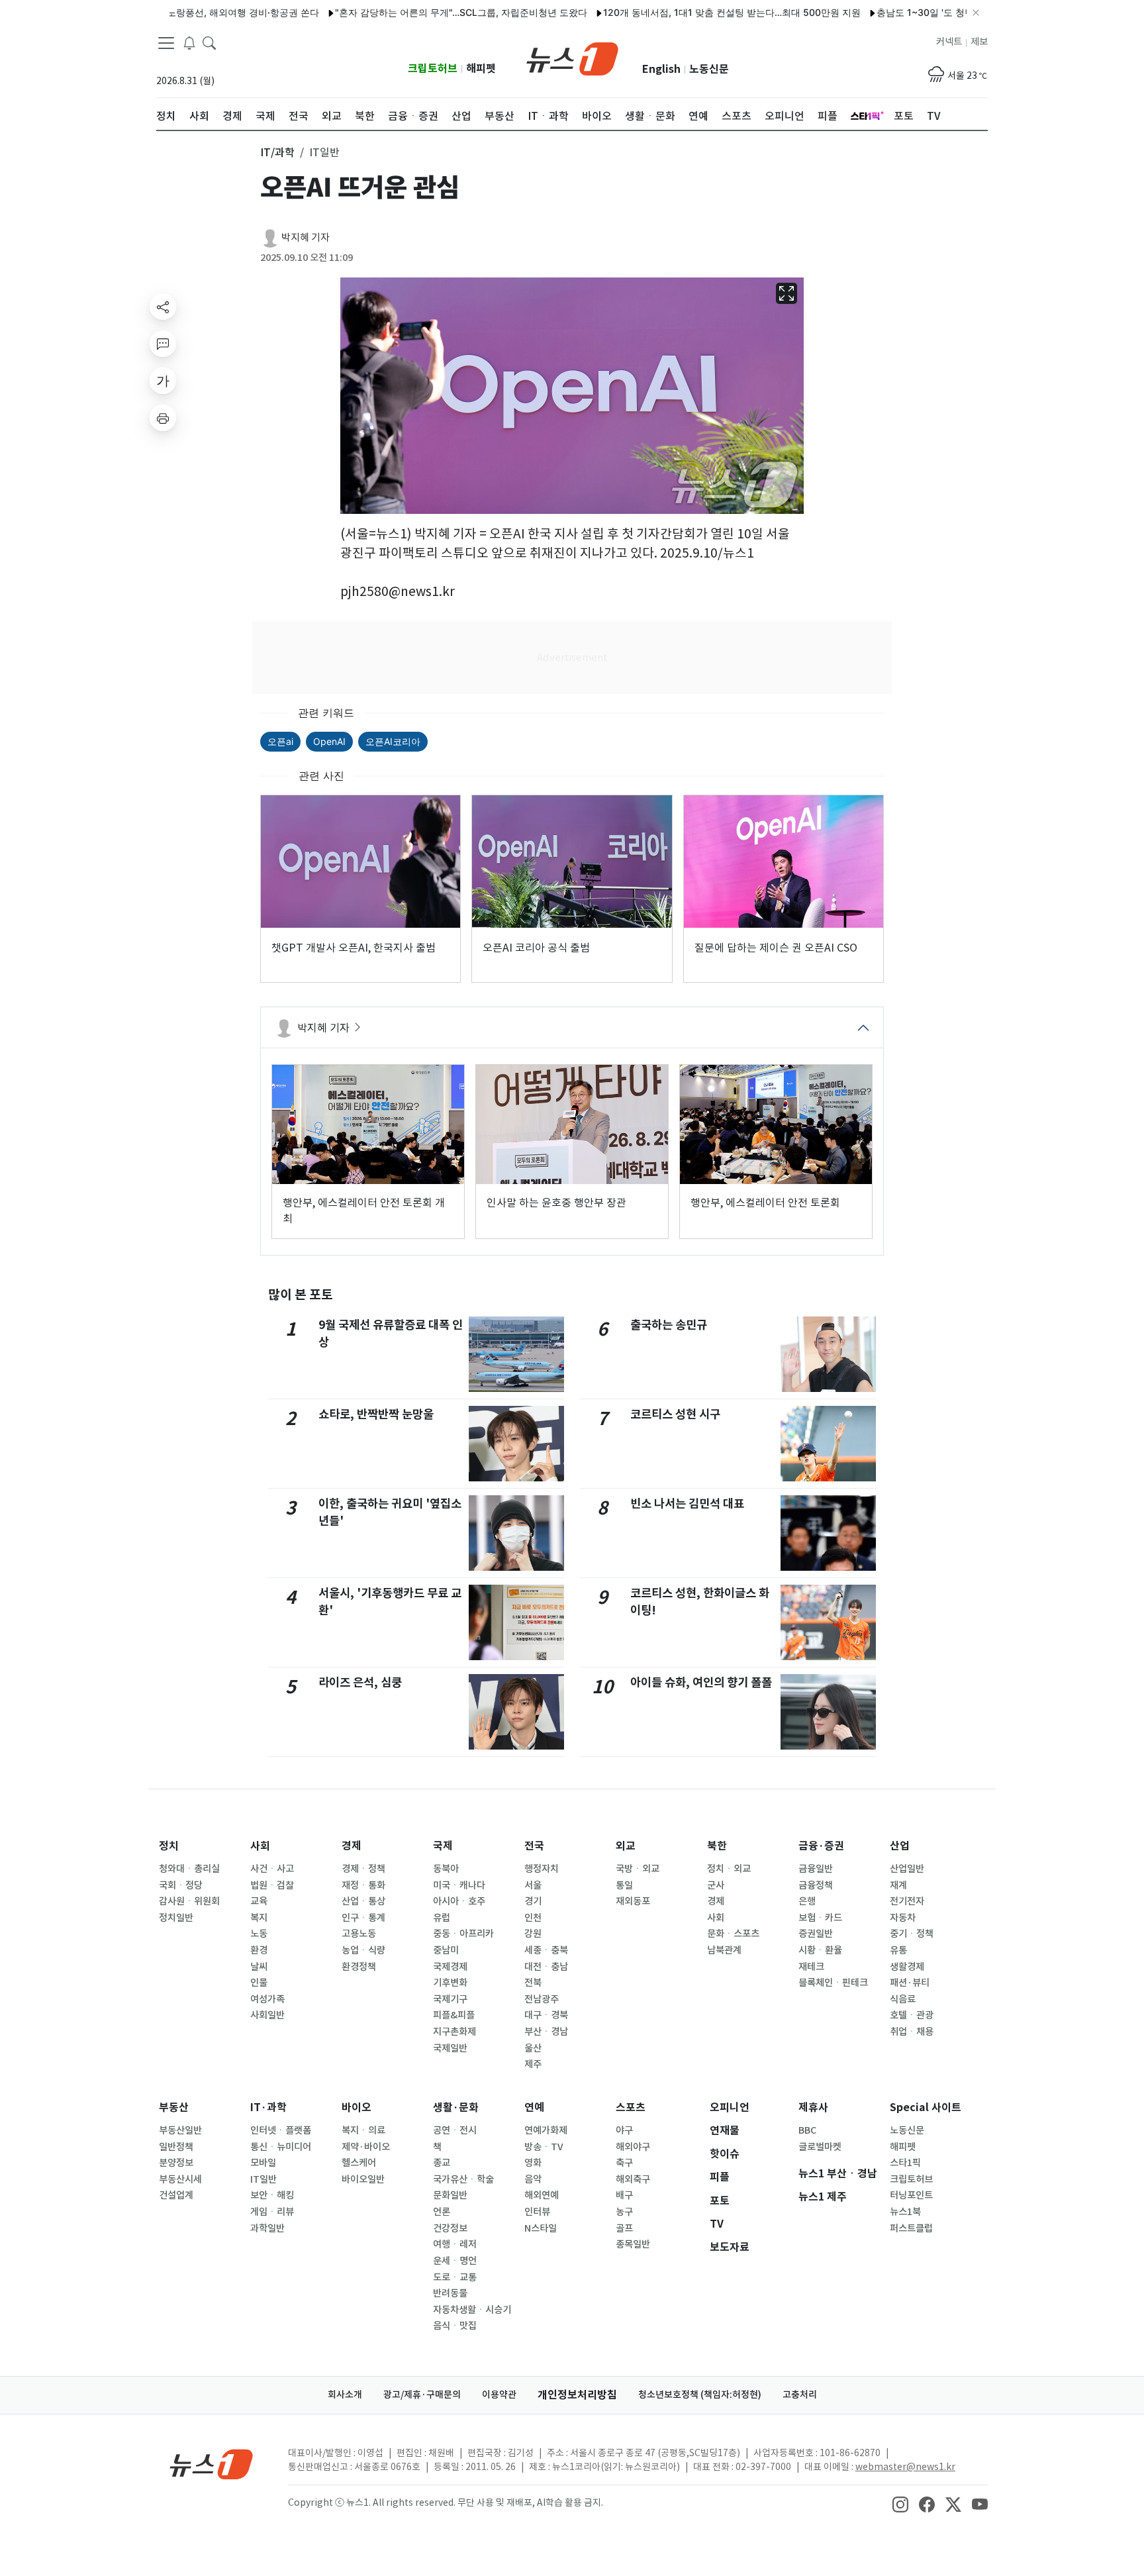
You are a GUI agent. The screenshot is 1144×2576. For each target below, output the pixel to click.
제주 (533, 2064)
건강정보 (450, 2228)
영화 (533, 2163)
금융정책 (816, 1885)
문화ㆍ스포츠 (733, 1934)
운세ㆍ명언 (455, 2261)
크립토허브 (433, 69)
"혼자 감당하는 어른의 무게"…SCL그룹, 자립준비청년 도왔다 (409, 12)
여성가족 (267, 1999)
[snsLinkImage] (900, 2504)
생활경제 (907, 1967)
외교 (626, 1846)
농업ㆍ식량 (363, 1950)
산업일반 (907, 1869)
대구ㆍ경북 (546, 2015)
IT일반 (263, 2179)
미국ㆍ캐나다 (459, 1885)
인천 (533, 1918)
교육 (259, 1901)
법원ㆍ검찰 (272, 1885)
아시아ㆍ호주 (459, 1901)
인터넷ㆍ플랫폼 (281, 2130)
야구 (624, 2130)
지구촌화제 (454, 2032)
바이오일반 (363, 2179)
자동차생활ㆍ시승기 (472, 2310)
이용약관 (499, 2395)
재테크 (811, 1967)
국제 (443, 1846)
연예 (534, 2107)
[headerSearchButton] (209, 42)
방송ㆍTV (544, 2147)
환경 (259, 1950)
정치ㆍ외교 (729, 1869)
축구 (624, 2163)
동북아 (446, 1869)
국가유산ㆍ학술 (463, 2179)
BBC (807, 2130)
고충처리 (800, 2395)
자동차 (903, 1918)
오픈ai (280, 741)
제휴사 (813, 2107)
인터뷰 (537, 2212)
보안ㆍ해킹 (272, 2195)
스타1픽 (905, 2163)
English (661, 69)
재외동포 (633, 1901)
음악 (533, 2179)
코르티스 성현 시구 (675, 1414)
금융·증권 (821, 1846)
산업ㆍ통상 (363, 1901)
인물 (259, 1983)
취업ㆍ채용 (912, 2032)
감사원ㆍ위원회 (189, 1901)
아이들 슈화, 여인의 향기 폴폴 (701, 1682)
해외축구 (633, 2179)
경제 (352, 1846)
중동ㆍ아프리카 (463, 1934)
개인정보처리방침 (577, 2395)
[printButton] (163, 418)
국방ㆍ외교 (638, 1869)
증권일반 (816, 1934)
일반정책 (176, 2147)
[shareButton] (163, 307)
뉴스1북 (905, 2212)
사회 (260, 1846)
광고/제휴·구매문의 (422, 2395)
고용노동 (359, 1934)
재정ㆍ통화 (363, 1885)
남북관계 (724, 1950)
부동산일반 (180, 2130)
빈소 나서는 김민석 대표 (687, 1504)
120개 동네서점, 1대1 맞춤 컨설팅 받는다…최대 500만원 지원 (680, 12)
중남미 (446, 1950)
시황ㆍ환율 (820, 1950)
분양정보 (176, 2163)
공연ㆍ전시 (455, 2130)
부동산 (174, 2107)
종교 (442, 2163)
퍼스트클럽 (911, 2228)
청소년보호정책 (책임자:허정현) (700, 2395)
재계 (898, 1885)
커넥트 (949, 42)
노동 (259, 1934)
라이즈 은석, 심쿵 (360, 1682)
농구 (624, 2212)
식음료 (903, 1999)
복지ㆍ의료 (363, 2130)
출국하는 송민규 (669, 1325)
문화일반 (450, 2195)
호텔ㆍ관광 (912, 2015)
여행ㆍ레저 (455, 2244)
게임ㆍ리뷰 (272, 2212)
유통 (898, 1950)
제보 (979, 42)
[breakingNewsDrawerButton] (189, 42)
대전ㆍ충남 (546, 1967)
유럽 (442, 1918)
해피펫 (481, 69)
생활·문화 (456, 2107)
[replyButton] (163, 344)
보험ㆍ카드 (820, 1918)
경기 (533, 1901)
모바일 (263, 2163)
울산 (533, 2048)
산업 (900, 1846)
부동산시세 (180, 2179)
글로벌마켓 (820, 2147)
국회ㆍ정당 (181, 1885)
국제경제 (450, 1967)
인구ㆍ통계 (363, 1918)
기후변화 (450, 1983)
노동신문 (709, 69)
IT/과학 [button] (277, 152)
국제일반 (450, 2048)
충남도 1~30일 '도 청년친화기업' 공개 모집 (914, 12)
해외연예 (542, 2195)
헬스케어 (359, 2163)
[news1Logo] (212, 2464)
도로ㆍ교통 (455, 2277)
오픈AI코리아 (393, 741)
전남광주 (542, 1999)
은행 (807, 1901)
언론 (442, 2212)
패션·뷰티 (910, 1983)
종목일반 (633, 2244)
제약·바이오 (366, 2147)
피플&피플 (454, 2015)
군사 (716, 1885)
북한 (717, 1846)
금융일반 (816, 1869)
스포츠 (631, 2107)
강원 (533, 1934)
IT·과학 (268, 2107)
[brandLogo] (572, 58)
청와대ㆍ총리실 (189, 1869)
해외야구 (633, 2147)
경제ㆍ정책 (363, 1869)
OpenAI (329, 741)
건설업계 (176, 2195)
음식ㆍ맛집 (455, 2326)
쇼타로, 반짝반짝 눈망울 (376, 1414)
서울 (533, 1885)
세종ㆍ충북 (546, 1950)
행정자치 (542, 1869)
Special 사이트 (926, 2107)
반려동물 (450, 2293)
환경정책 (359, 1967)
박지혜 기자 (306, 237)
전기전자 (907, 1901)
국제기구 (450, 1999)
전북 (533, 1983)
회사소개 (345, 2395)
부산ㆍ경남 (546, 2032)
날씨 (259, 1967)
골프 (624, 2228)
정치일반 (176, 1918)
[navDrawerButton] (166, 43)
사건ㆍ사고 (272, 1869)
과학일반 (267, 2228)
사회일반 (267, 2015)
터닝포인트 (911, 2195)
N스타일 (541, 2228)
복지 (259, 1918)
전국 (534, 1846)
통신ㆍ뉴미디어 (281, 2147)
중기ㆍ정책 (912, 1934)
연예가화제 (546, 2130)
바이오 (357, 2107)
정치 (169, 1846)
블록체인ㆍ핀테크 (833, 1983)
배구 (624, 2195)
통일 (624, 1885)
